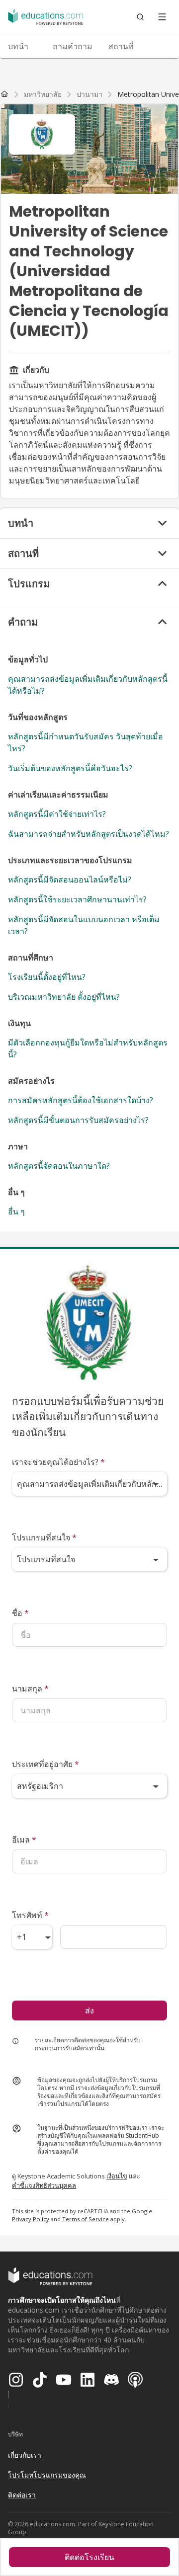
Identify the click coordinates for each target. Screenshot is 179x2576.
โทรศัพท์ (30, 1915)
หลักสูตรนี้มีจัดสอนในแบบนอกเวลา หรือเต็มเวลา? (84, 925)
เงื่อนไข (117, 2176)
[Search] (140, 17)
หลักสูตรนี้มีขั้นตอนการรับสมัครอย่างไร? (78, 1120)
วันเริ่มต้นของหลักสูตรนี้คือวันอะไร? (70, 768)
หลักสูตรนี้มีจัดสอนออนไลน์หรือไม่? (70, 880)
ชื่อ (20, 1613)
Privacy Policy (31, 2219)
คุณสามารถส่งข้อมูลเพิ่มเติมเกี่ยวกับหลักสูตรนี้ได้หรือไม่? (88, 685)
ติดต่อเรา (22, 2495)
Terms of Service (86, 2219)
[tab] (22, 46)
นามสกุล (30, 1689)
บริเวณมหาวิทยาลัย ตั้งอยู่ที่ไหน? (64, 997)
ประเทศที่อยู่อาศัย (45, 1764)
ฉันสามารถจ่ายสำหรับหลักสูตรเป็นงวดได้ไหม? (89, 834)
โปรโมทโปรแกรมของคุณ (47, 2475)
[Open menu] (162, 17)
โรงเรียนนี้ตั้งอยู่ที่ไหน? (47, 977)
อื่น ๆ (16, 1211)
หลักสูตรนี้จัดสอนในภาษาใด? (59, 1166)
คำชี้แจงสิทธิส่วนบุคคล (44, 2185)
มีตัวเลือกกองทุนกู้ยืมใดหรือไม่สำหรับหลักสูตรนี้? (88, 1048)
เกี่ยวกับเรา (25, 2455)
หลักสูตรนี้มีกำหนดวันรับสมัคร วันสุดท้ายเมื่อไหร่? (86, 742)
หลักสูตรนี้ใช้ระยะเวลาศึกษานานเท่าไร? (77, 899)
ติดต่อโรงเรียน (89, 2557)
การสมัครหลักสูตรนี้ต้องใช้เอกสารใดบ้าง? (81, 1100)
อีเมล (24, 1840)
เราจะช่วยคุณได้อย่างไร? (58, 1462)
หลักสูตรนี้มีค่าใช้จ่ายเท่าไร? (57, 814)
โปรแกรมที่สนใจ (44, 1537)
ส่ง (89, 2011)
